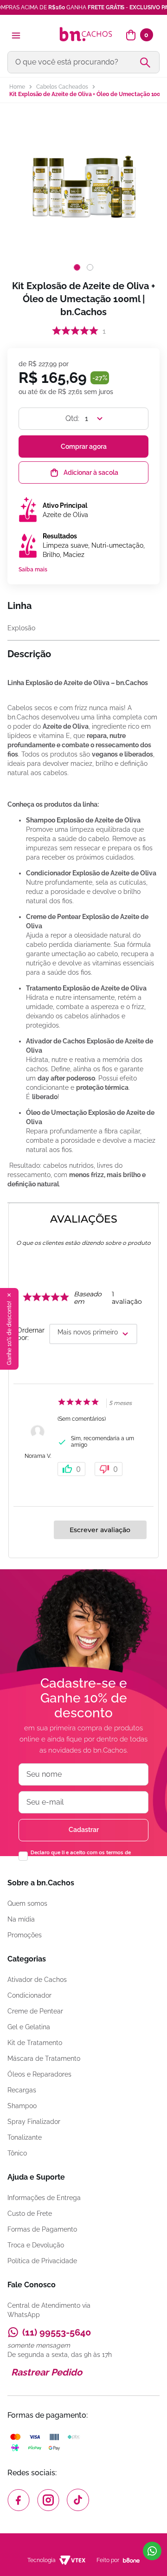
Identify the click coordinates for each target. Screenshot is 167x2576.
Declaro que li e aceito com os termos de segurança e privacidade (81, 1856)
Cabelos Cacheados (62, 87)
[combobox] (83, 62)
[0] (131, 35)
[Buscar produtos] (149, 62)
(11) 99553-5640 (57, 2332)
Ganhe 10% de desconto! (9, 1333)
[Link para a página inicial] (17, 87)
